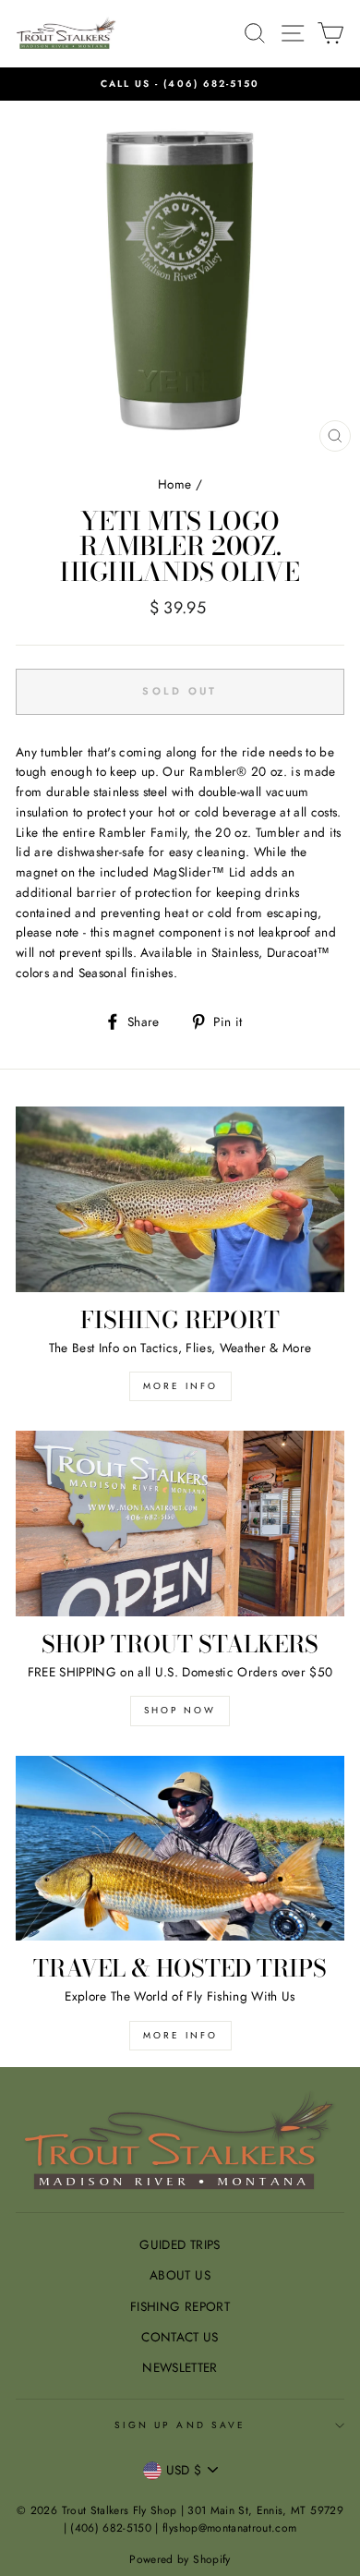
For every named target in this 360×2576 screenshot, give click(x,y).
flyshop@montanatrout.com (229, 2528)
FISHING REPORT (180, 2306)
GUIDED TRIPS (180, 2244)
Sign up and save (180, 2425)
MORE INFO (180, 1386)
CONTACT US (180, 2337)
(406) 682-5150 (211, 84)
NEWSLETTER (180, 2367)
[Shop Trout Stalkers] (180, 1523)
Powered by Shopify (180, 2559)
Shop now (180, 1710)
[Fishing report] (180, 1199)
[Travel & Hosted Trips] (180, 1848)
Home (174, 484)
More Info (180, 2035)
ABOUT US (180, 2275)
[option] (180, 84)
